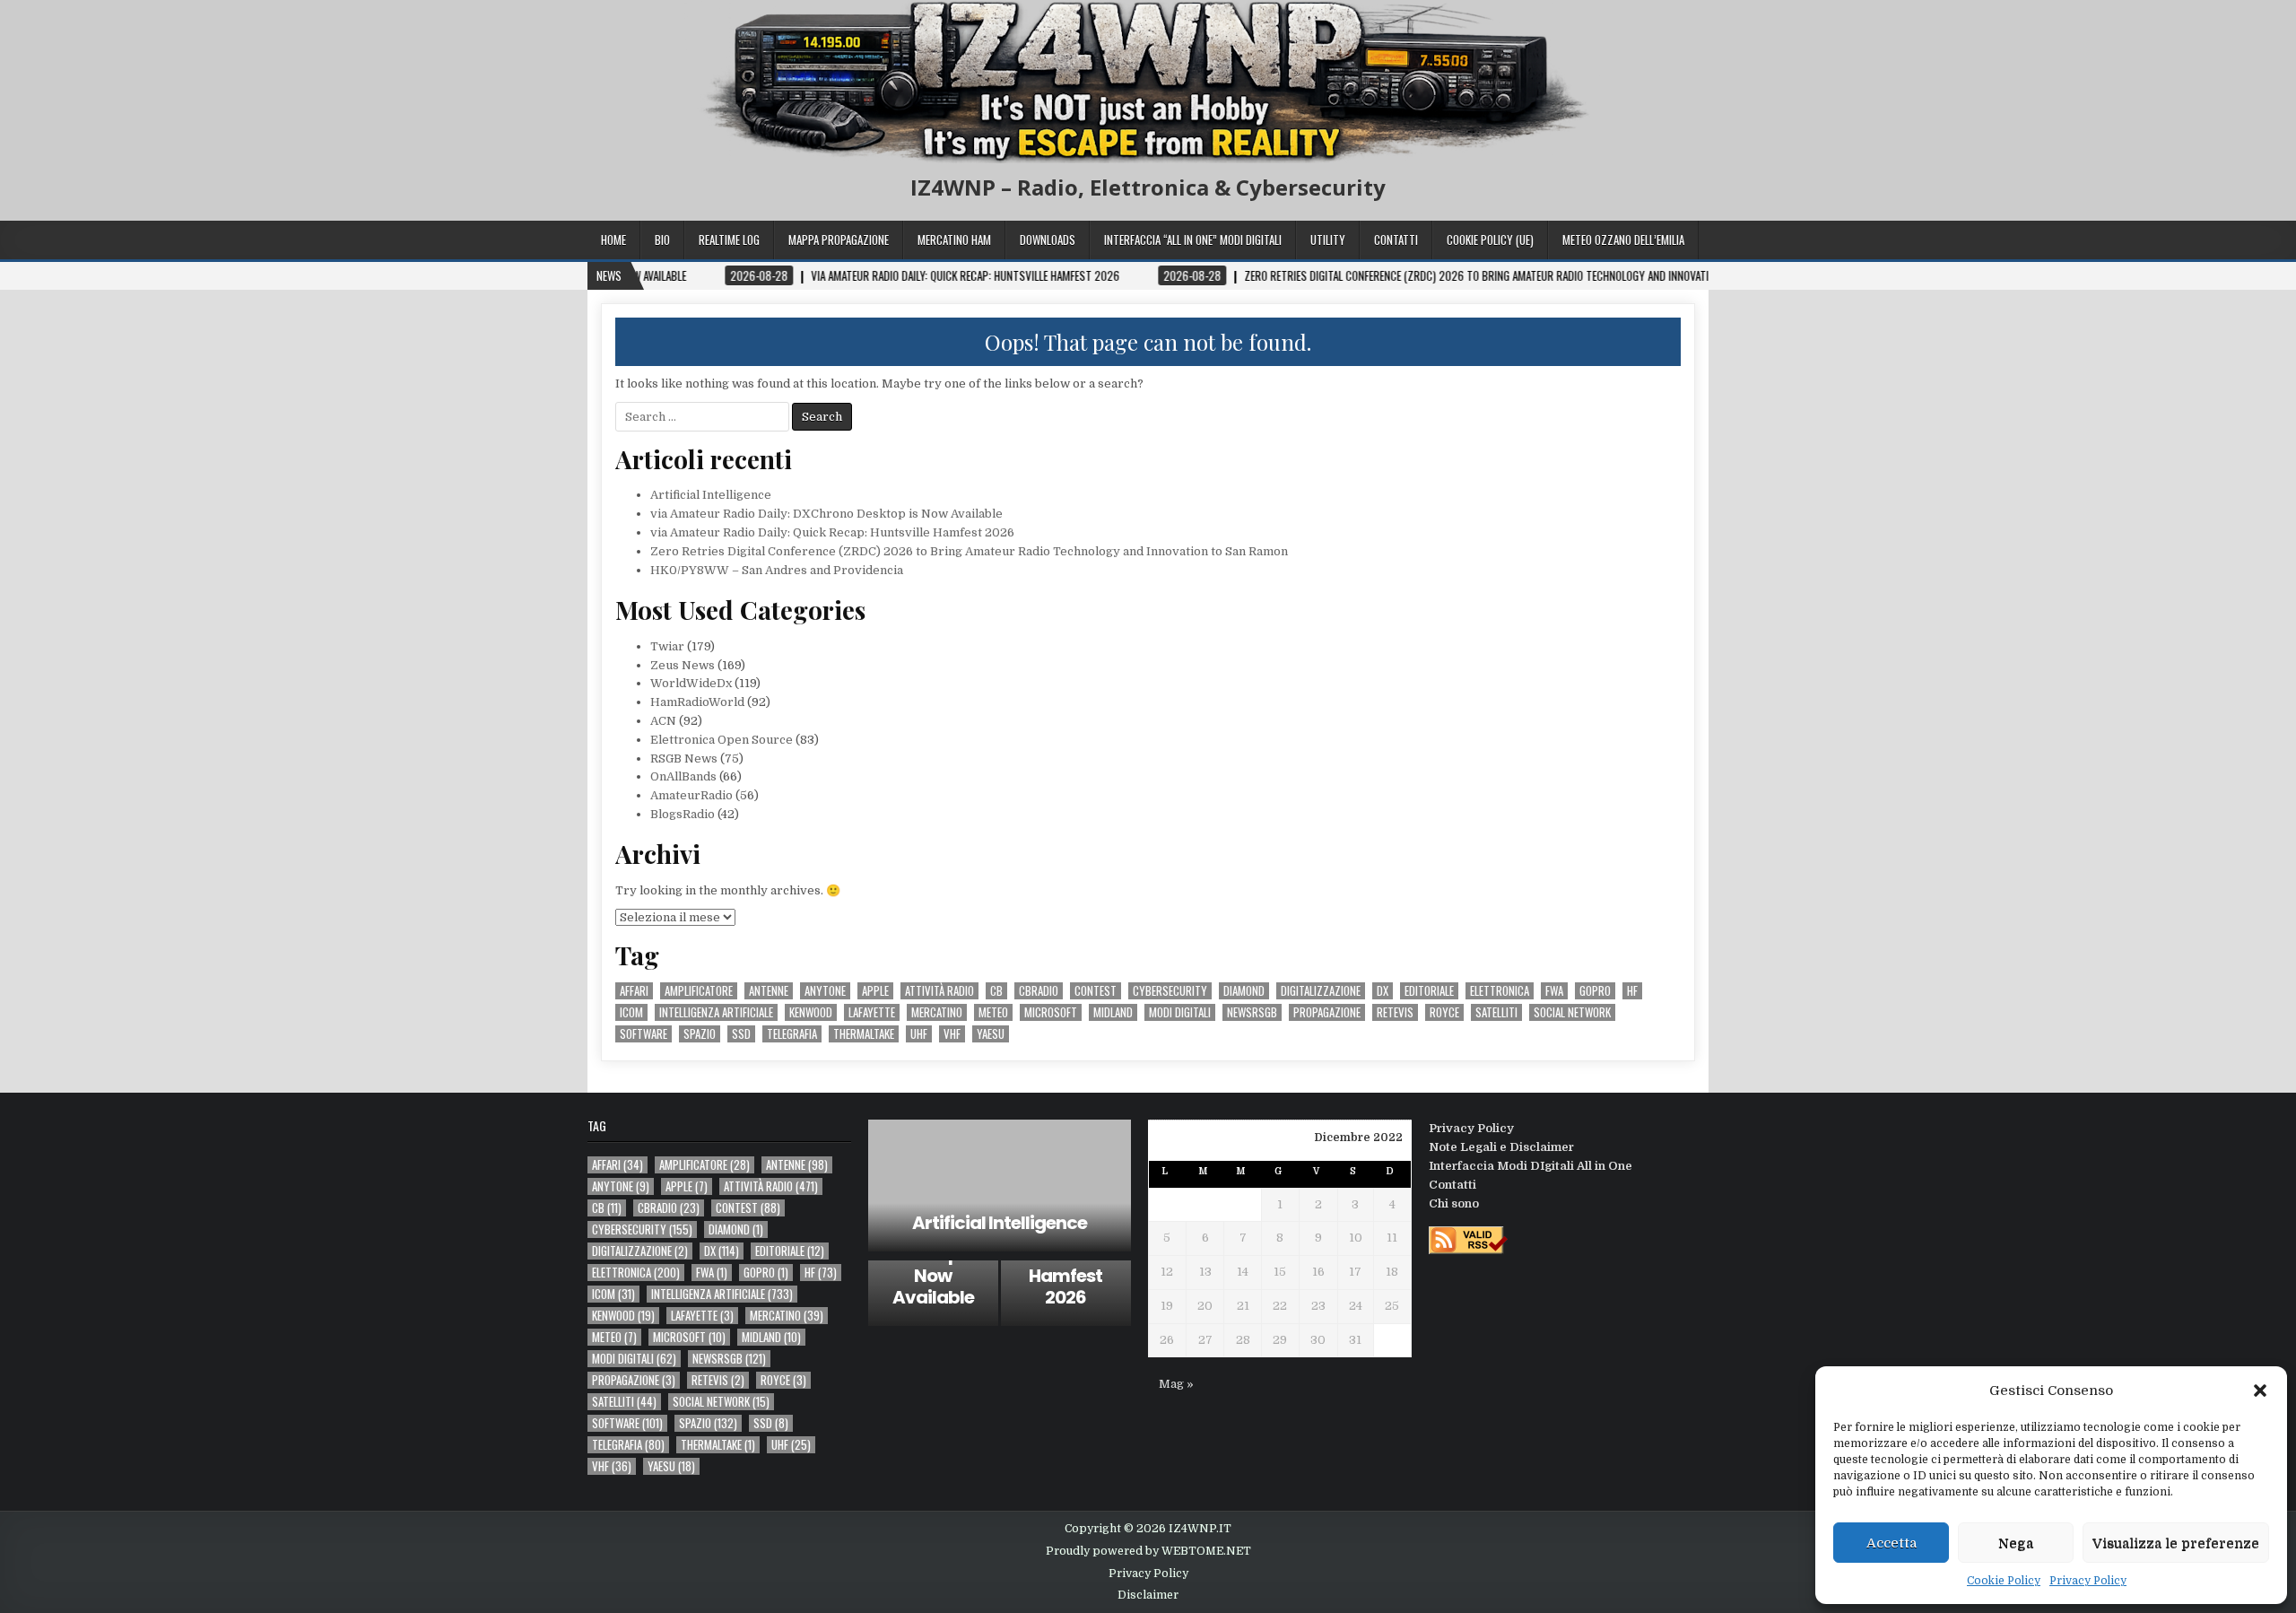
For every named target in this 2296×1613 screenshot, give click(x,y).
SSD (741, 1034)
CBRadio (1039, 991)
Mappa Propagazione (839, 240)
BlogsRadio (683, 814)
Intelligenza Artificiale (716, 1012)
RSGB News (684, 759)
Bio (662, 240)
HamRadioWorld (697, 702)
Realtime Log (729, 240)
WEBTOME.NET (1206, 1551)
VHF (952, 1034)
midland (1113, 1012)
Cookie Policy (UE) (1490, 240)
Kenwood (811, 1012)
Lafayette (872, 1012)
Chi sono (1454, 1203)
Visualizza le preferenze (2176, 1543)
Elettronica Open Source (722, 740)
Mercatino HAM (954, 240)
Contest (1096, 991)
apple (875, 991)
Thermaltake (864, 1034)
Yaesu (991, 1034)
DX (1383, 991)
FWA (1554, 991)
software (644, 1034)
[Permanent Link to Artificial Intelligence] (1000, 1186)
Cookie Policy (2004, 1581)
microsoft (1051, 1012)
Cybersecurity (1170, 991)
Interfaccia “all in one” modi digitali (1193, 240)
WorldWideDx (691, 683)
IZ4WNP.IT (1200, 1529)
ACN (663, 721)
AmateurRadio (691, 795)
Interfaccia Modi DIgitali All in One (1531, 1166)
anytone (825, 991)
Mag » (1176, 1384)
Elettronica (1500, 991)
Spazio (700, 1034)
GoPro (1595, 991)
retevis (1395, 1012)
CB (996, 991)
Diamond (1244, 991)
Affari (634, 991)
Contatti (1396, 240)
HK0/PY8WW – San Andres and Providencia (777, 570)
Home (613, 240)
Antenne (769, 991)
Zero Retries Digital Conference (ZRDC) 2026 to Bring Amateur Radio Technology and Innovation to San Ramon (969, 551)
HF (1632, 991)
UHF (919, 1034)
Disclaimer (1148, 1595)
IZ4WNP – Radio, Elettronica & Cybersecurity (1148, 187)
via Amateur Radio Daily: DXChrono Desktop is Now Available (826, 514)
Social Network (1572, 1012)
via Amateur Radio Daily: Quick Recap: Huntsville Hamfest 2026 (832, 532)
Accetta (1892, 1543)
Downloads (1048, 240)
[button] (2260, 1391)
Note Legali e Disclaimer (1501, 1147)
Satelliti (1496, 1012)
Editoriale (1429, 991)
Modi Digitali (1180, 1012)
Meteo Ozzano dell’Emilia (1623, 240)
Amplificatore (699, 991)
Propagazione (1327, 1012)
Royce (1444, 1012)
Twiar (667, 646)
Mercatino (937, 1012)
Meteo (993, 1012)
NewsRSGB (1252, 1012)
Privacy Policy (2088, 1581)
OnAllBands (683, 776)
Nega (2016, 1543)
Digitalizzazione (1321, 991)
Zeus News (683, 665)
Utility (1328, 240)
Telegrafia (792, 1034)
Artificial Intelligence (711, 495)
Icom (631, 1012)
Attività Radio (939, 991)
